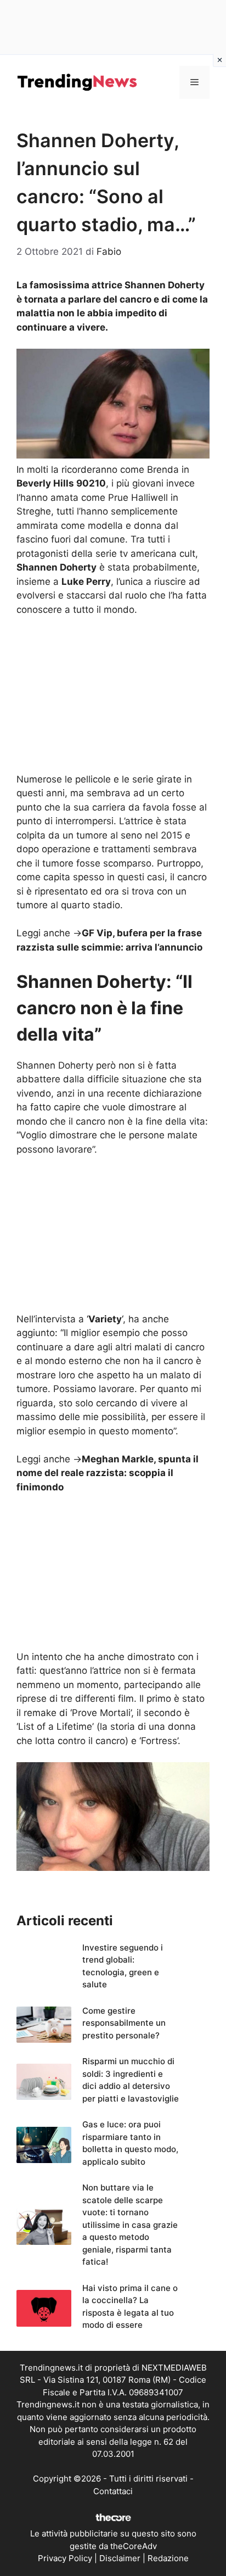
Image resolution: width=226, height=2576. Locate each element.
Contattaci (113, 2491)
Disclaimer (120, 2558)
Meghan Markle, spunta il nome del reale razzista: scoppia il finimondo (108, 1473)
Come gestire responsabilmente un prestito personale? (124, 2023)
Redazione (168, 2558)
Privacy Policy (65, 2558)
